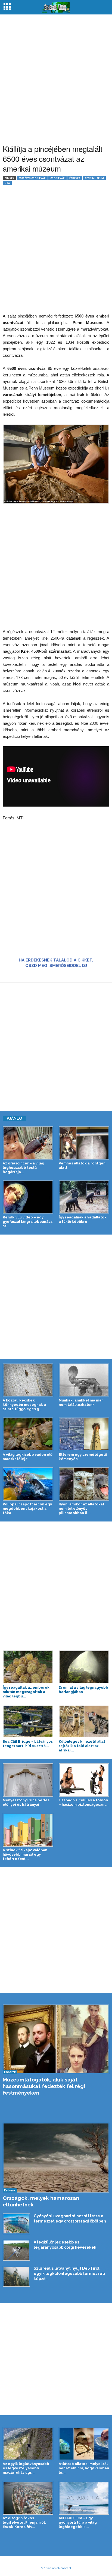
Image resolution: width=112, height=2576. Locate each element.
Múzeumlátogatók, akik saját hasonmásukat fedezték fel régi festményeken (44, 2086)
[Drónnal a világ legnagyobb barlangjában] (84, 1667)
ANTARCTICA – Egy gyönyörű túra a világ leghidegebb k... (78, 2522)
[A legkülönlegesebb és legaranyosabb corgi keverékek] (16, 2250)
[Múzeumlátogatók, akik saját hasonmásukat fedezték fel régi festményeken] (56, 2039)
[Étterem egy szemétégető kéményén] (84, 1434)
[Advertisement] (56, 76)
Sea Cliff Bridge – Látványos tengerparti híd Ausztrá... (28, 1744)
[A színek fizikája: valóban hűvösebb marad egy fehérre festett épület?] (28, 1830)
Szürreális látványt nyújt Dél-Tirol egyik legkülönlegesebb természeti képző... (69, 2274)
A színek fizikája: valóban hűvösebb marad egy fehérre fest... (25, 1854)
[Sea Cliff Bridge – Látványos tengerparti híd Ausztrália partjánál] (28, 1721)
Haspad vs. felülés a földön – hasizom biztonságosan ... (84, 1802)
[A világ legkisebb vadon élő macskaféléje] (28, 1434)
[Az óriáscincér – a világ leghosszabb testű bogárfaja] (28, 1143)
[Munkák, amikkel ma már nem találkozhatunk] (84, 1380)
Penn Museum (94, 178)
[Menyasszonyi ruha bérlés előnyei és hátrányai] (28, 1780)
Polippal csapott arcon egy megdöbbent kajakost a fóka (27, 1509)
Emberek (10, 2072)
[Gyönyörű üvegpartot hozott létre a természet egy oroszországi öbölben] (16, 2224)
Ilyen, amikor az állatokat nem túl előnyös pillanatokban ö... (82, 1509)
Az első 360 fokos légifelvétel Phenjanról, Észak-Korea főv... (24, 2522)
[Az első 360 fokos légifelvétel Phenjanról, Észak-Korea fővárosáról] (28, 2498)
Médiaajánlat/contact (56, 2568)
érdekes (75, 178)
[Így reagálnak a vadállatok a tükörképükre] (84, 1197)
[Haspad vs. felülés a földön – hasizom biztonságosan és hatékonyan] (84, 1780)
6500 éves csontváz (32, 178)
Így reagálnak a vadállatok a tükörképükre (83, 1219)
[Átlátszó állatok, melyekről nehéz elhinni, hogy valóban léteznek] (84, 2444)
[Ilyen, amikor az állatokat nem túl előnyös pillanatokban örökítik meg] (84, 1484)
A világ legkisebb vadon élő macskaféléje (28, 1457)
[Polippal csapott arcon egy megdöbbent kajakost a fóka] (28, 1484)
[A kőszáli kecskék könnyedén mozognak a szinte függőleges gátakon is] (28, 1380)
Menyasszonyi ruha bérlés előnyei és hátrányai (26, 1802)
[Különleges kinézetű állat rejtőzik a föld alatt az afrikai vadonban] (84, 1721)
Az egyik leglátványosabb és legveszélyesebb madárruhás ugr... (26, 2468)
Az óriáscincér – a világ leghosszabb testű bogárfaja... (24, 1168)
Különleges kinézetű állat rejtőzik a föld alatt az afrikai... (82, 1746)
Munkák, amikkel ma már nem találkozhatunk (81, 1402)
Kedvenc (10, 2190)
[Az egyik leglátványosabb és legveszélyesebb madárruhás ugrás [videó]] (28, 2444)
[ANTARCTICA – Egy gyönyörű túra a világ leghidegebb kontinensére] (84, 2498)
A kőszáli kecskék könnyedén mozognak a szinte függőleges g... (24, 1405)
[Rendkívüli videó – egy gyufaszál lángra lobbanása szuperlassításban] (28, 1197)
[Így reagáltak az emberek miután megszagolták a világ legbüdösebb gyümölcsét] (28, 1667)
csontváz (57, 178)
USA (7, 183)
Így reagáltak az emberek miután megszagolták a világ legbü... (26, 1692)
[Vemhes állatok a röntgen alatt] (84, 1143)
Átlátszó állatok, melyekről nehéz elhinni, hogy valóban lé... (84, 2468)
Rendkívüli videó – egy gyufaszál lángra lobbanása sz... (28, 1222)
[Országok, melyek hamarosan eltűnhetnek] (56, 2158)
